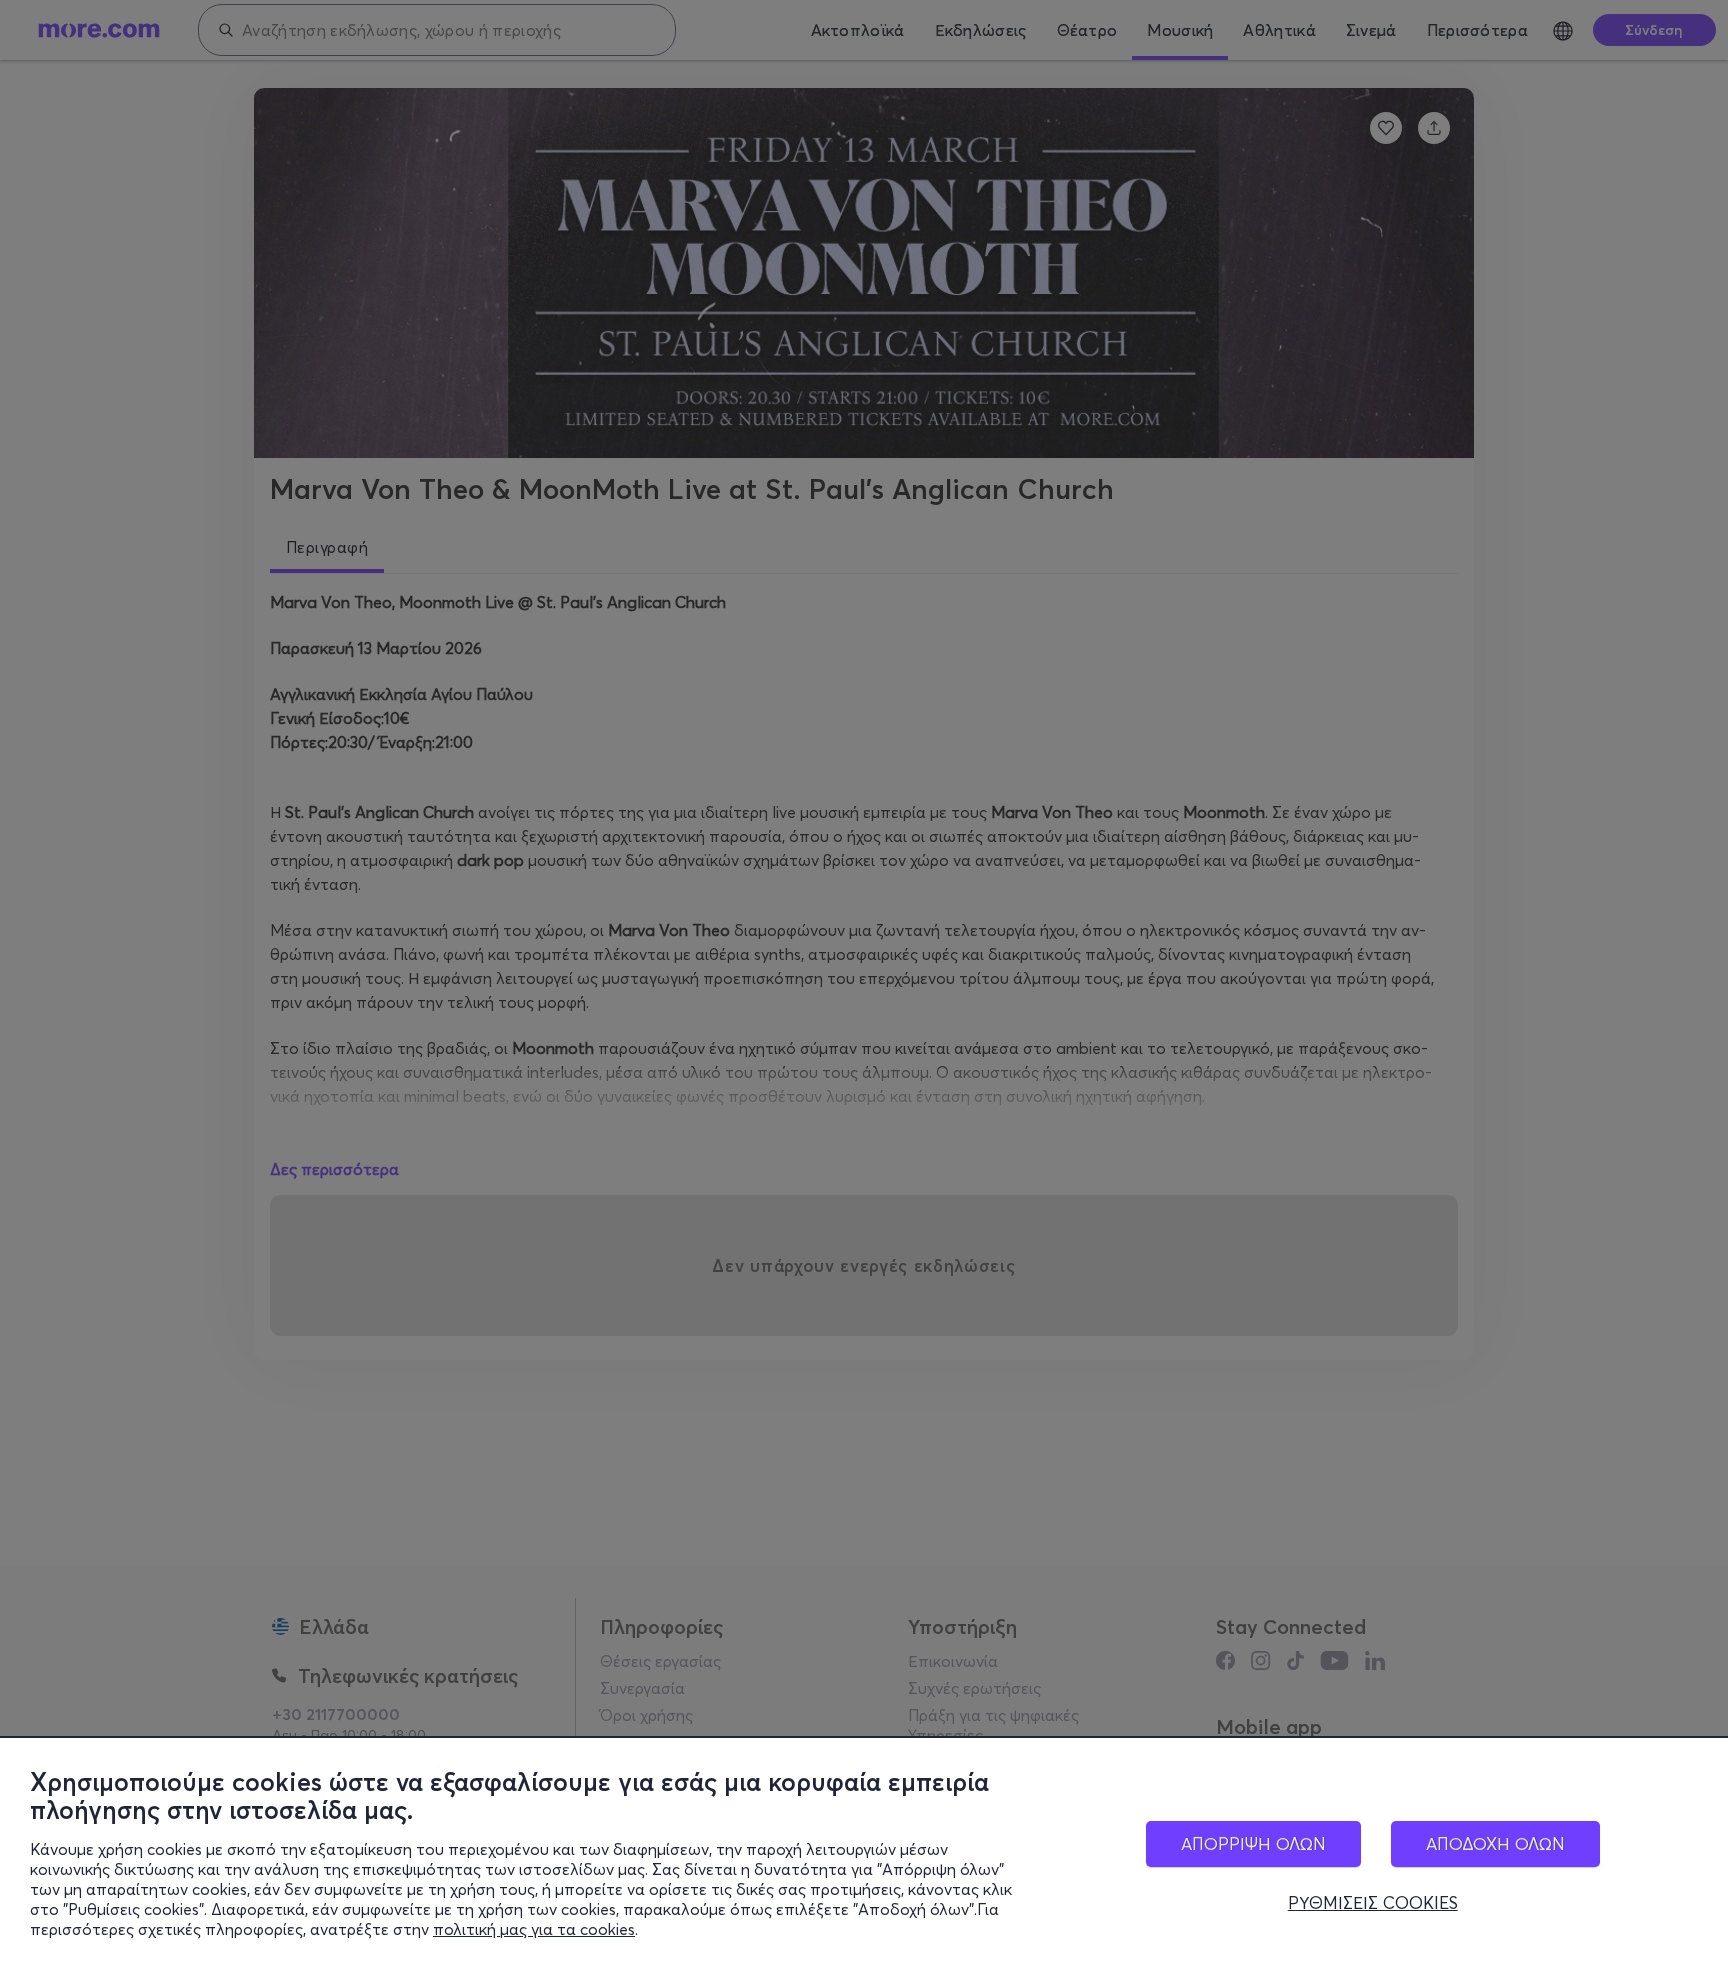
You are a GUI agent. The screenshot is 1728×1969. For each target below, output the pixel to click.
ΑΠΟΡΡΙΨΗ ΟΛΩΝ (1253, 1843)
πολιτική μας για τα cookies (534, 1929)
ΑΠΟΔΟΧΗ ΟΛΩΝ (1495, 1843)
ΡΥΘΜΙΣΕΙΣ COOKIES (1373, 1903)
